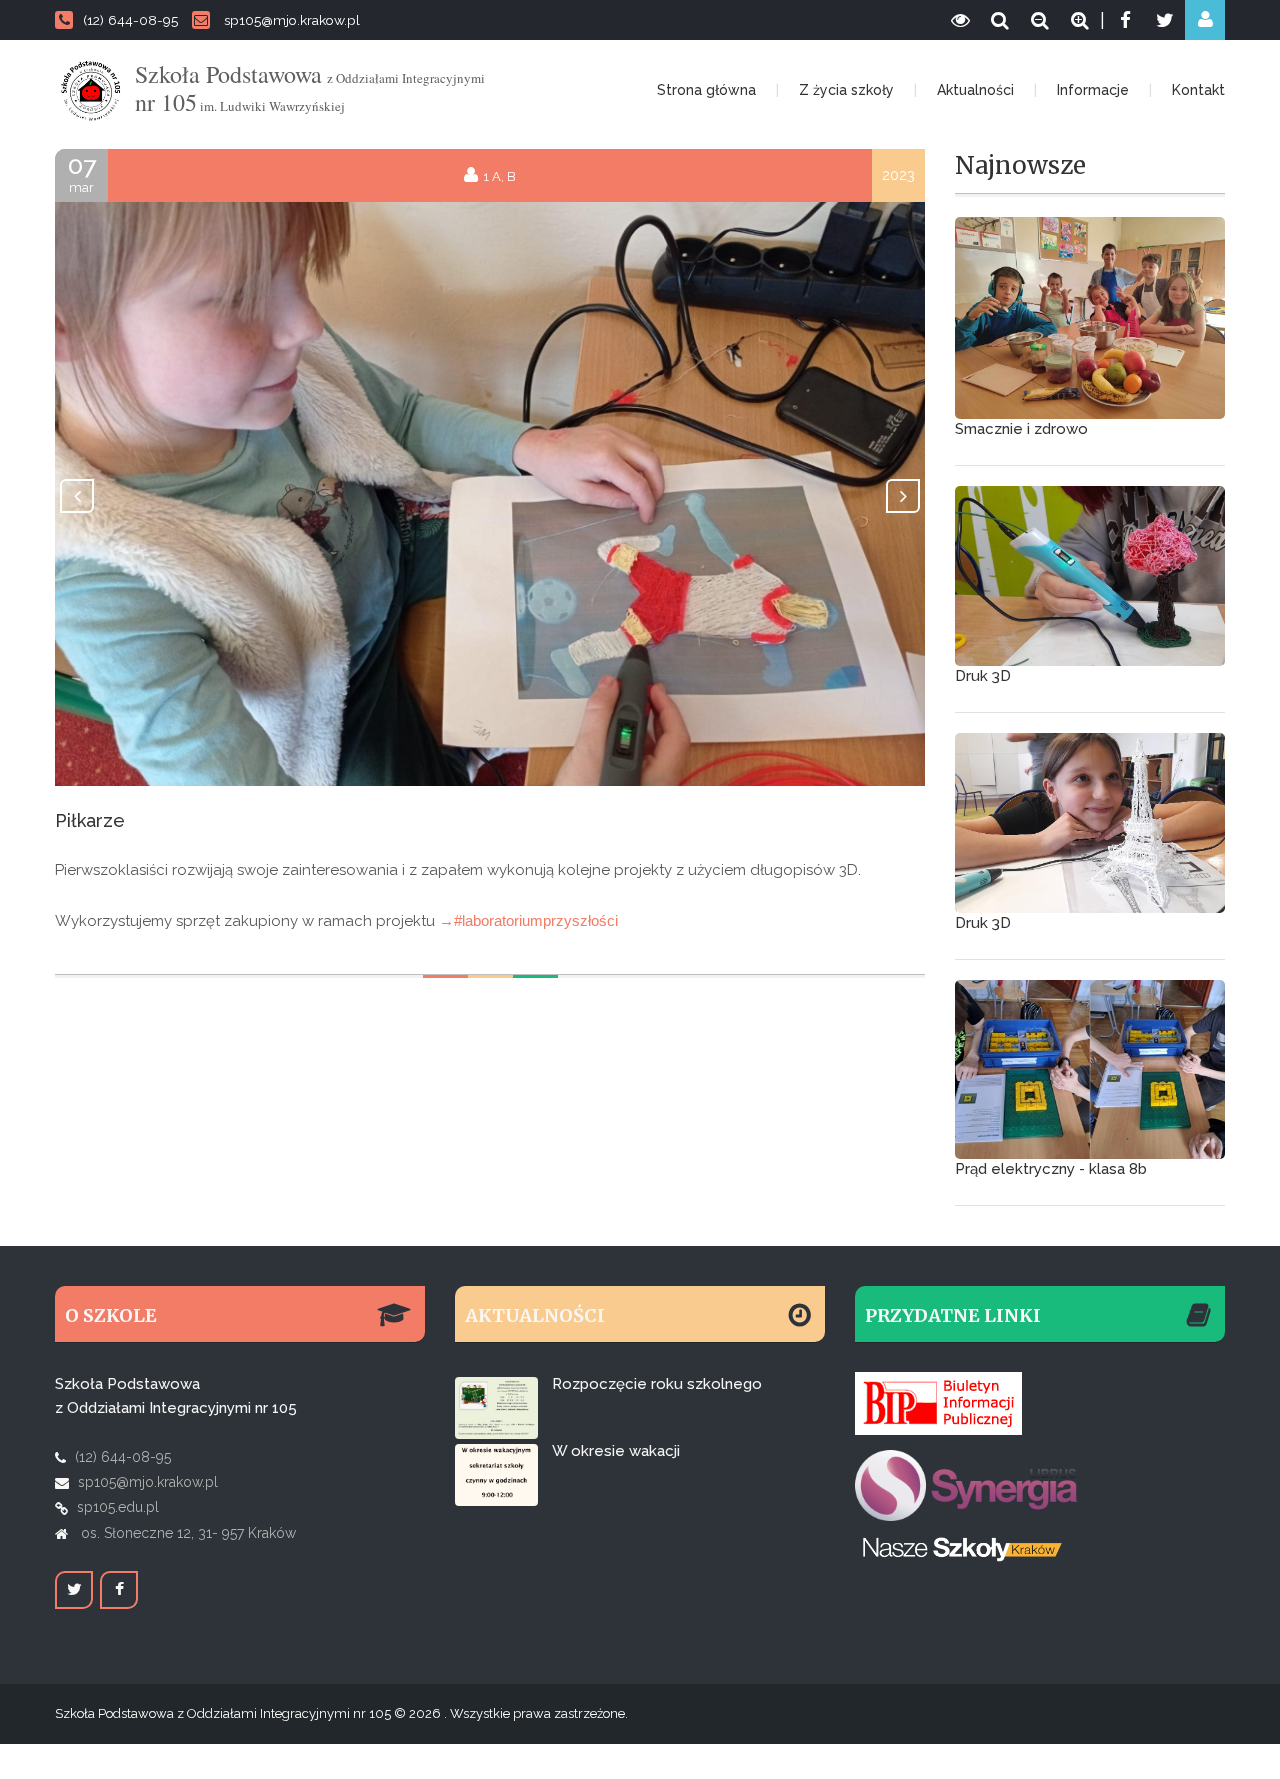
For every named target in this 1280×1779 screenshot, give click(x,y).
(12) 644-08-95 (130, 20)
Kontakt (1198, 90)
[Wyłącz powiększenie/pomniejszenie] (1000, 20)
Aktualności (975, 90)
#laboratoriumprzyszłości (536, 920)
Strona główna (706, 90)
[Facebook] (1125, 20)
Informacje (1093, 90)
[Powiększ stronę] (1080, 20)
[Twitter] (1165, 20)
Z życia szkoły (846, 90)
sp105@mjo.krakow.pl (292, 20)
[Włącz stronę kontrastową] (960, 20)
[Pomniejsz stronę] (1040, 20)
